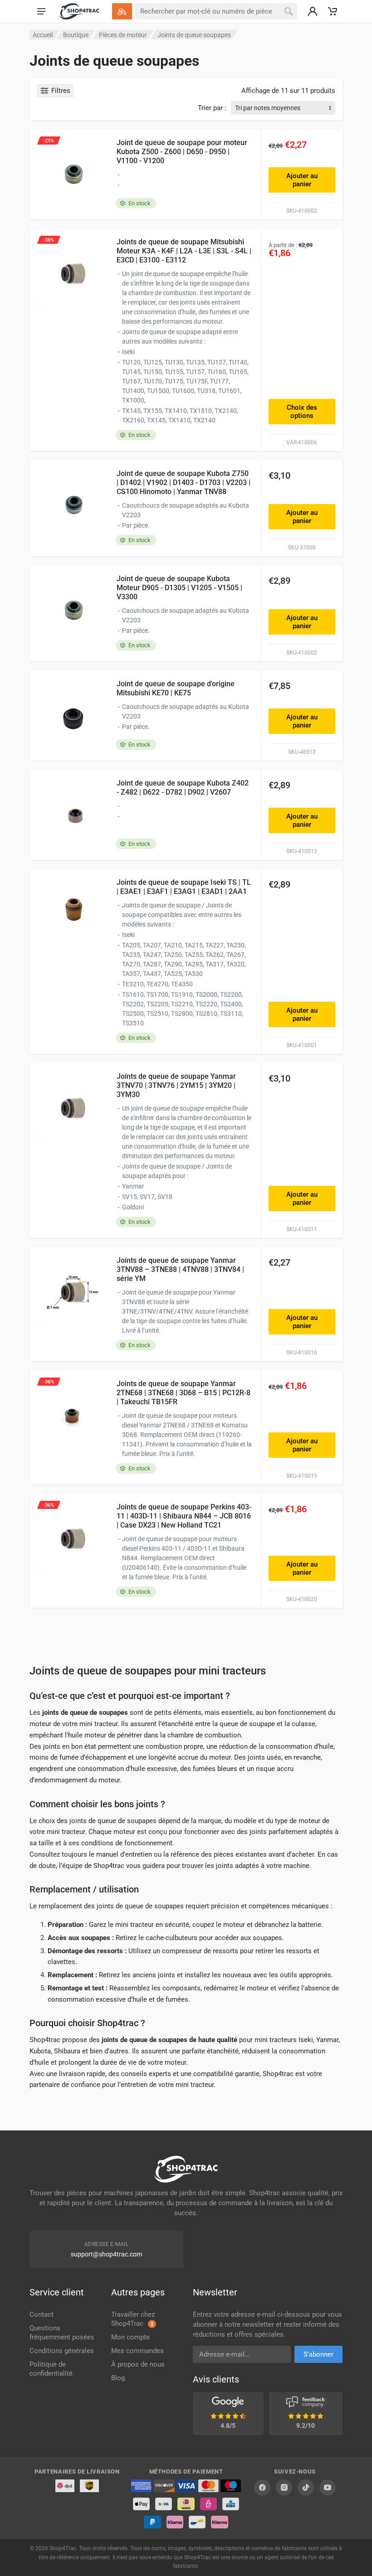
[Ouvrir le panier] (333, 11)
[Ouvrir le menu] (41, 11)
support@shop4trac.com (106, 2254)
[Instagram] (284, 2488)
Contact (42, 2314)
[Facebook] (262, 2488)
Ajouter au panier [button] (302, 180)
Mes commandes (137, 2351)
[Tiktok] (306, 2488)
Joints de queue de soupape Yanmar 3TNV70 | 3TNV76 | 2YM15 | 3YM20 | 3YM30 (176, 1085)
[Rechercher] (289, 11)
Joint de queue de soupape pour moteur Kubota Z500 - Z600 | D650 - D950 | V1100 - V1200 (182, 152)
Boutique (76, 35)
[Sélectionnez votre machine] (122, 11)
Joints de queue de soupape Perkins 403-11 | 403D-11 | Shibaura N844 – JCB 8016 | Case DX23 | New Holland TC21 (184, 1516)
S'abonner (318, 2354)
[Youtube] (328, 2488)
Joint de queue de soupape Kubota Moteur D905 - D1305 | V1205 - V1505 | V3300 (179, 588)
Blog (118, 2378)
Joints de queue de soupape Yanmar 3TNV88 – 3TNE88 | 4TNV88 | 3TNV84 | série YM (180, 1269)
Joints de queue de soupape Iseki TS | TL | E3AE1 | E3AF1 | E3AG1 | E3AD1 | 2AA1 (184, 887)
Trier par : (212, 108)
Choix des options (302, 412)
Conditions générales (62, 2351)
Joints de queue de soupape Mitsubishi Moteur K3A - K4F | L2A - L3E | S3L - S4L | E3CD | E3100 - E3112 (184, 251)
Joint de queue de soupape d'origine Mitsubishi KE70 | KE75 (176, 688)
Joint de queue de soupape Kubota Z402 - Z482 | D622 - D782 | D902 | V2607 (183, 788)
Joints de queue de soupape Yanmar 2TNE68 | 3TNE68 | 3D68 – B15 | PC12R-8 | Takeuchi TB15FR (184, 1393)
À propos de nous (138, 2364)
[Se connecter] (313, 11)
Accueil (43, 35)
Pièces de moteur (123, 35)
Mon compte (130, 2337)
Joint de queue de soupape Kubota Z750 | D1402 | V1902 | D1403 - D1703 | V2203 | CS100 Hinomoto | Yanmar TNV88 (184, 483)
